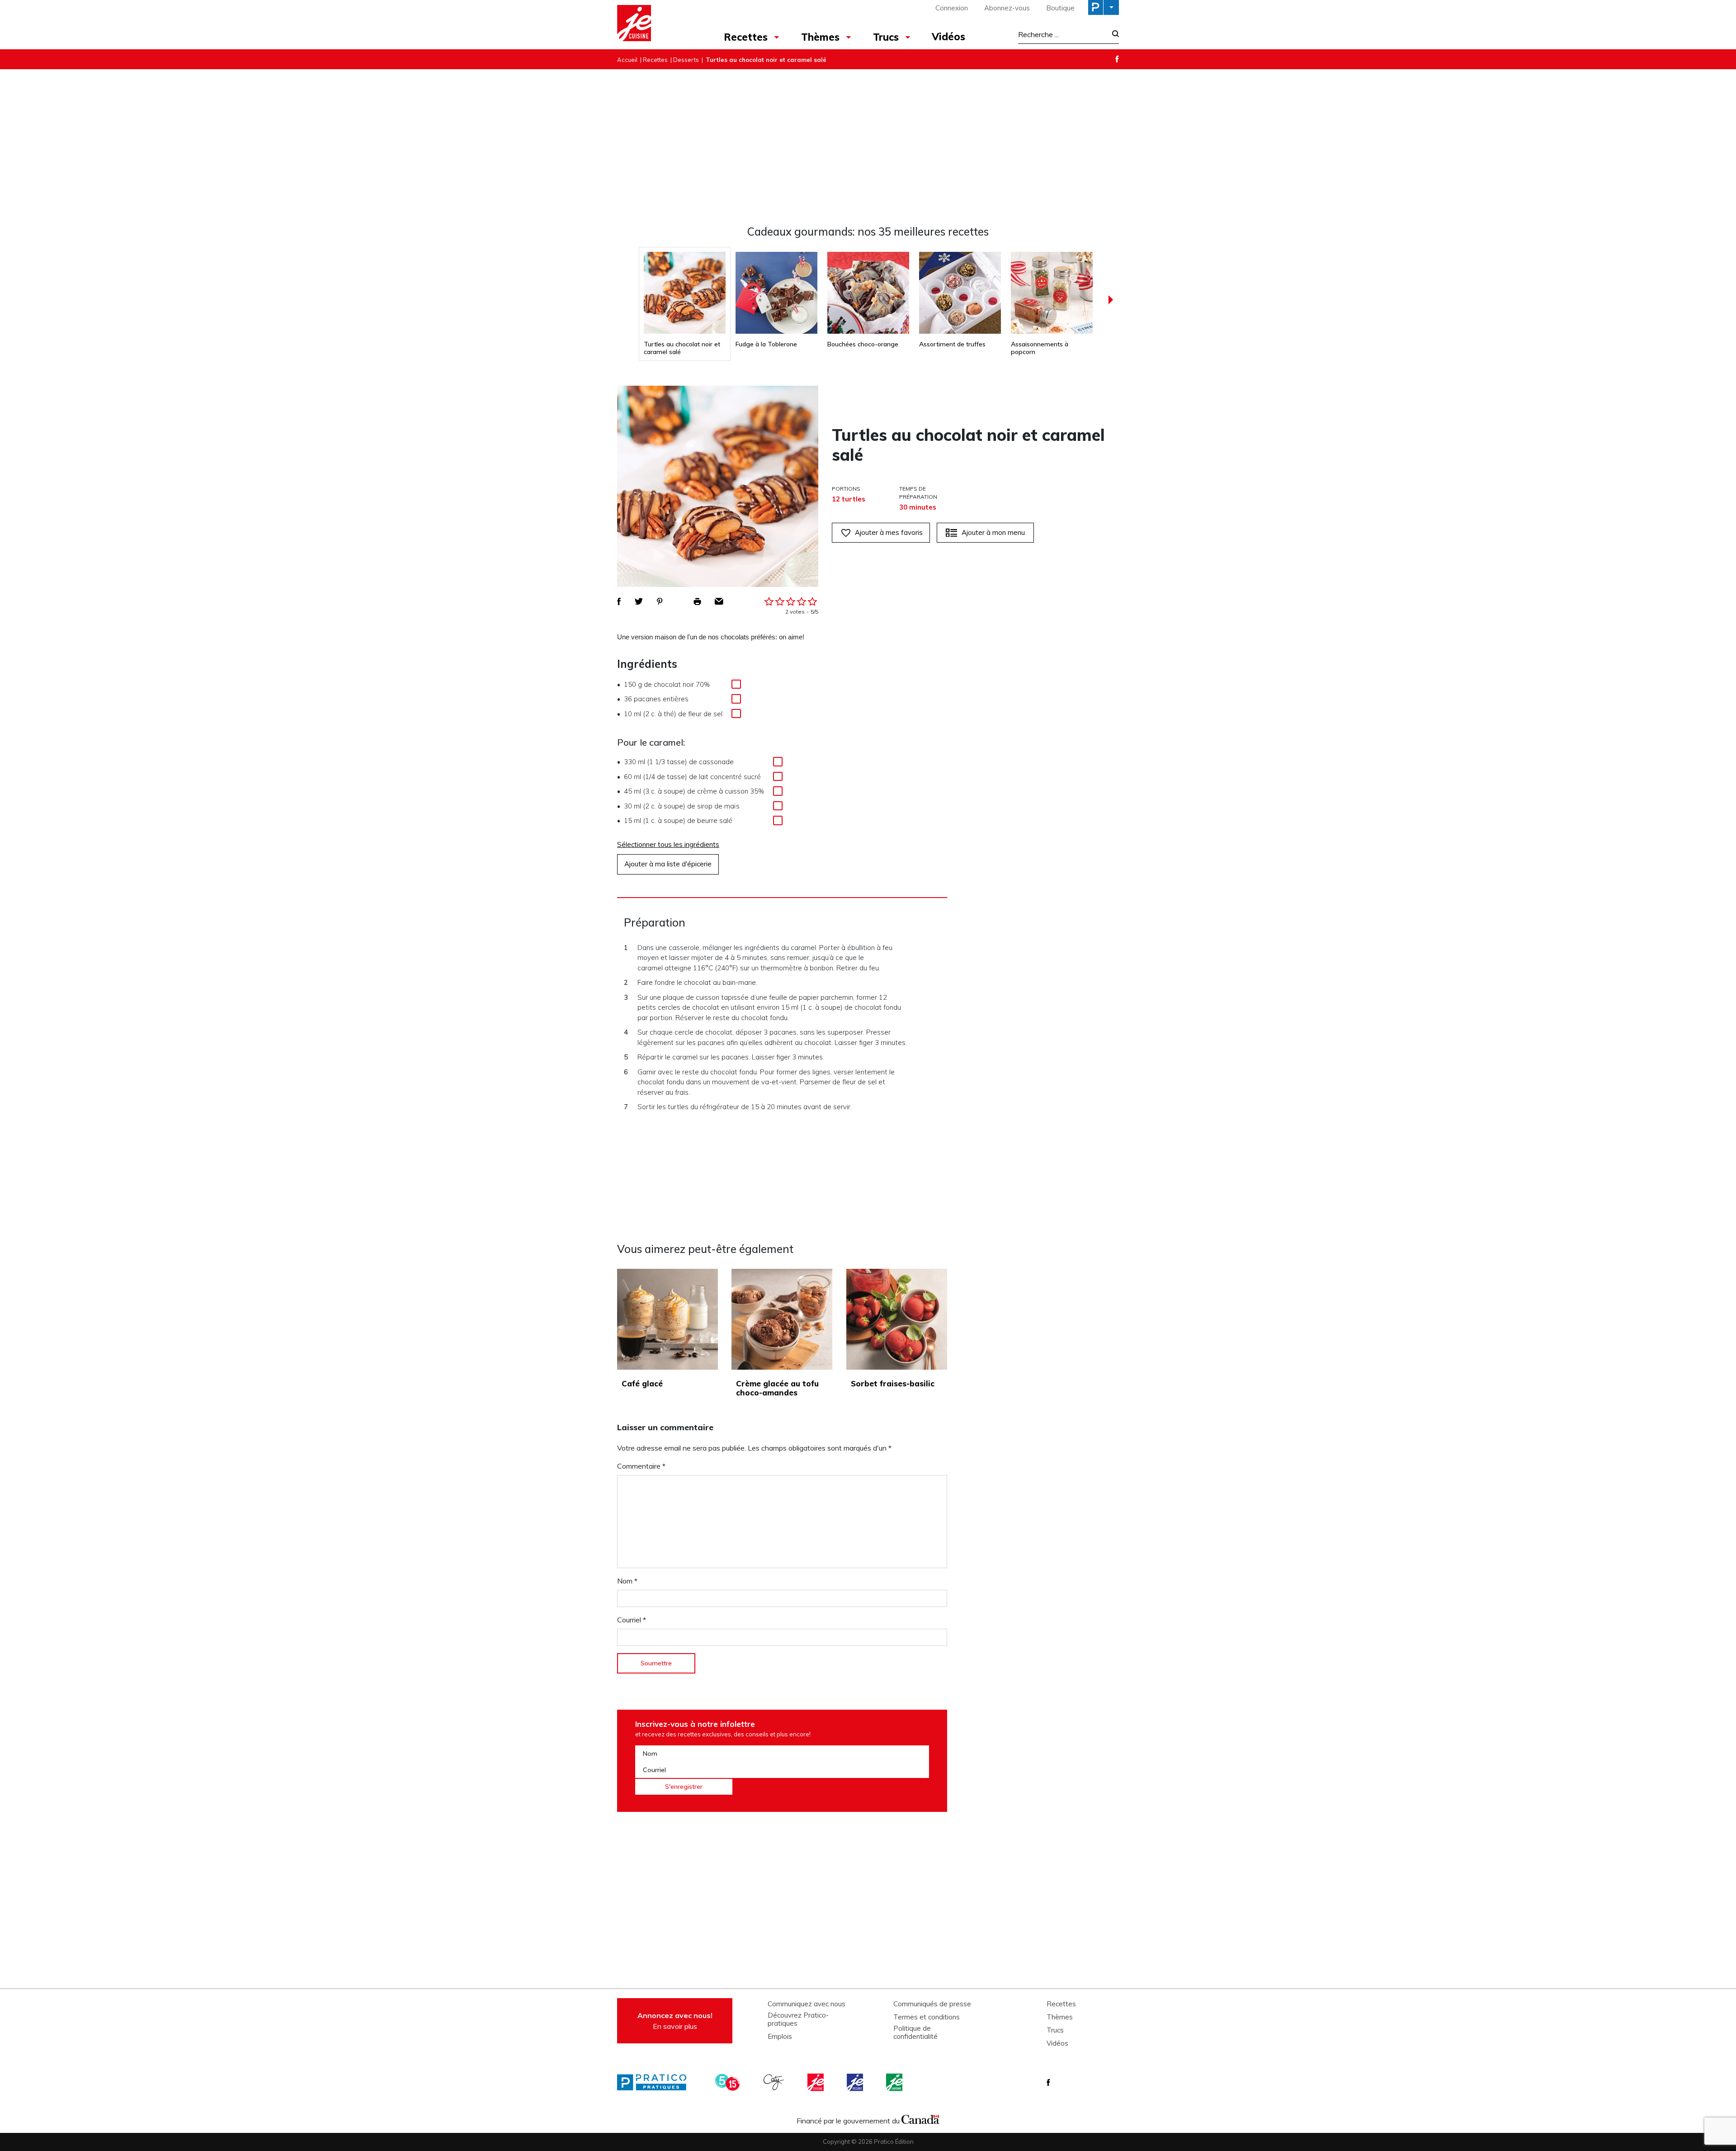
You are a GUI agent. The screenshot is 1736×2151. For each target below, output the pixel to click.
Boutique (1060, 8)
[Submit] (1113, 35)
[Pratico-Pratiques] (656, 2082)
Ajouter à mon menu (993, 532)
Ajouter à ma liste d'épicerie (668, 864)
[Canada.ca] (920, 2118)
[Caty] (775, 2082)
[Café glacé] (668, 1319)
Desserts (686, 60)
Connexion (952, 8)
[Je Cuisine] (657, 24)
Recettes (746, 37)
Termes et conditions (927, 2017)
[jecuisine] (816, 2082)
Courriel (632, 1620)
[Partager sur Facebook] (619, 601)
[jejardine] (895, 2082)
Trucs (886, 37)
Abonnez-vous (1007, 8)
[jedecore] (856, 2082)
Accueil (627, 60)
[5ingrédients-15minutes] (729, 2082)
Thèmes (820, 37)
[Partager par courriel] (719, 601)
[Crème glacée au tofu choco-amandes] (782, 1319)
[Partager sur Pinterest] (660, 601)
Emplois (780, 2037)
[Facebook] (1117, 59)
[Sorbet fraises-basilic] (897, 1319)
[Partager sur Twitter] (639, 601)
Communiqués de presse (932, 2004)
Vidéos (948, 37)
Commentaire (641, 1466)
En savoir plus (675, 2021)
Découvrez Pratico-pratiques (798, 2019)
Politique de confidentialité (915, 2033)
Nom (627, 1581)
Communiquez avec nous (807, 2004)
